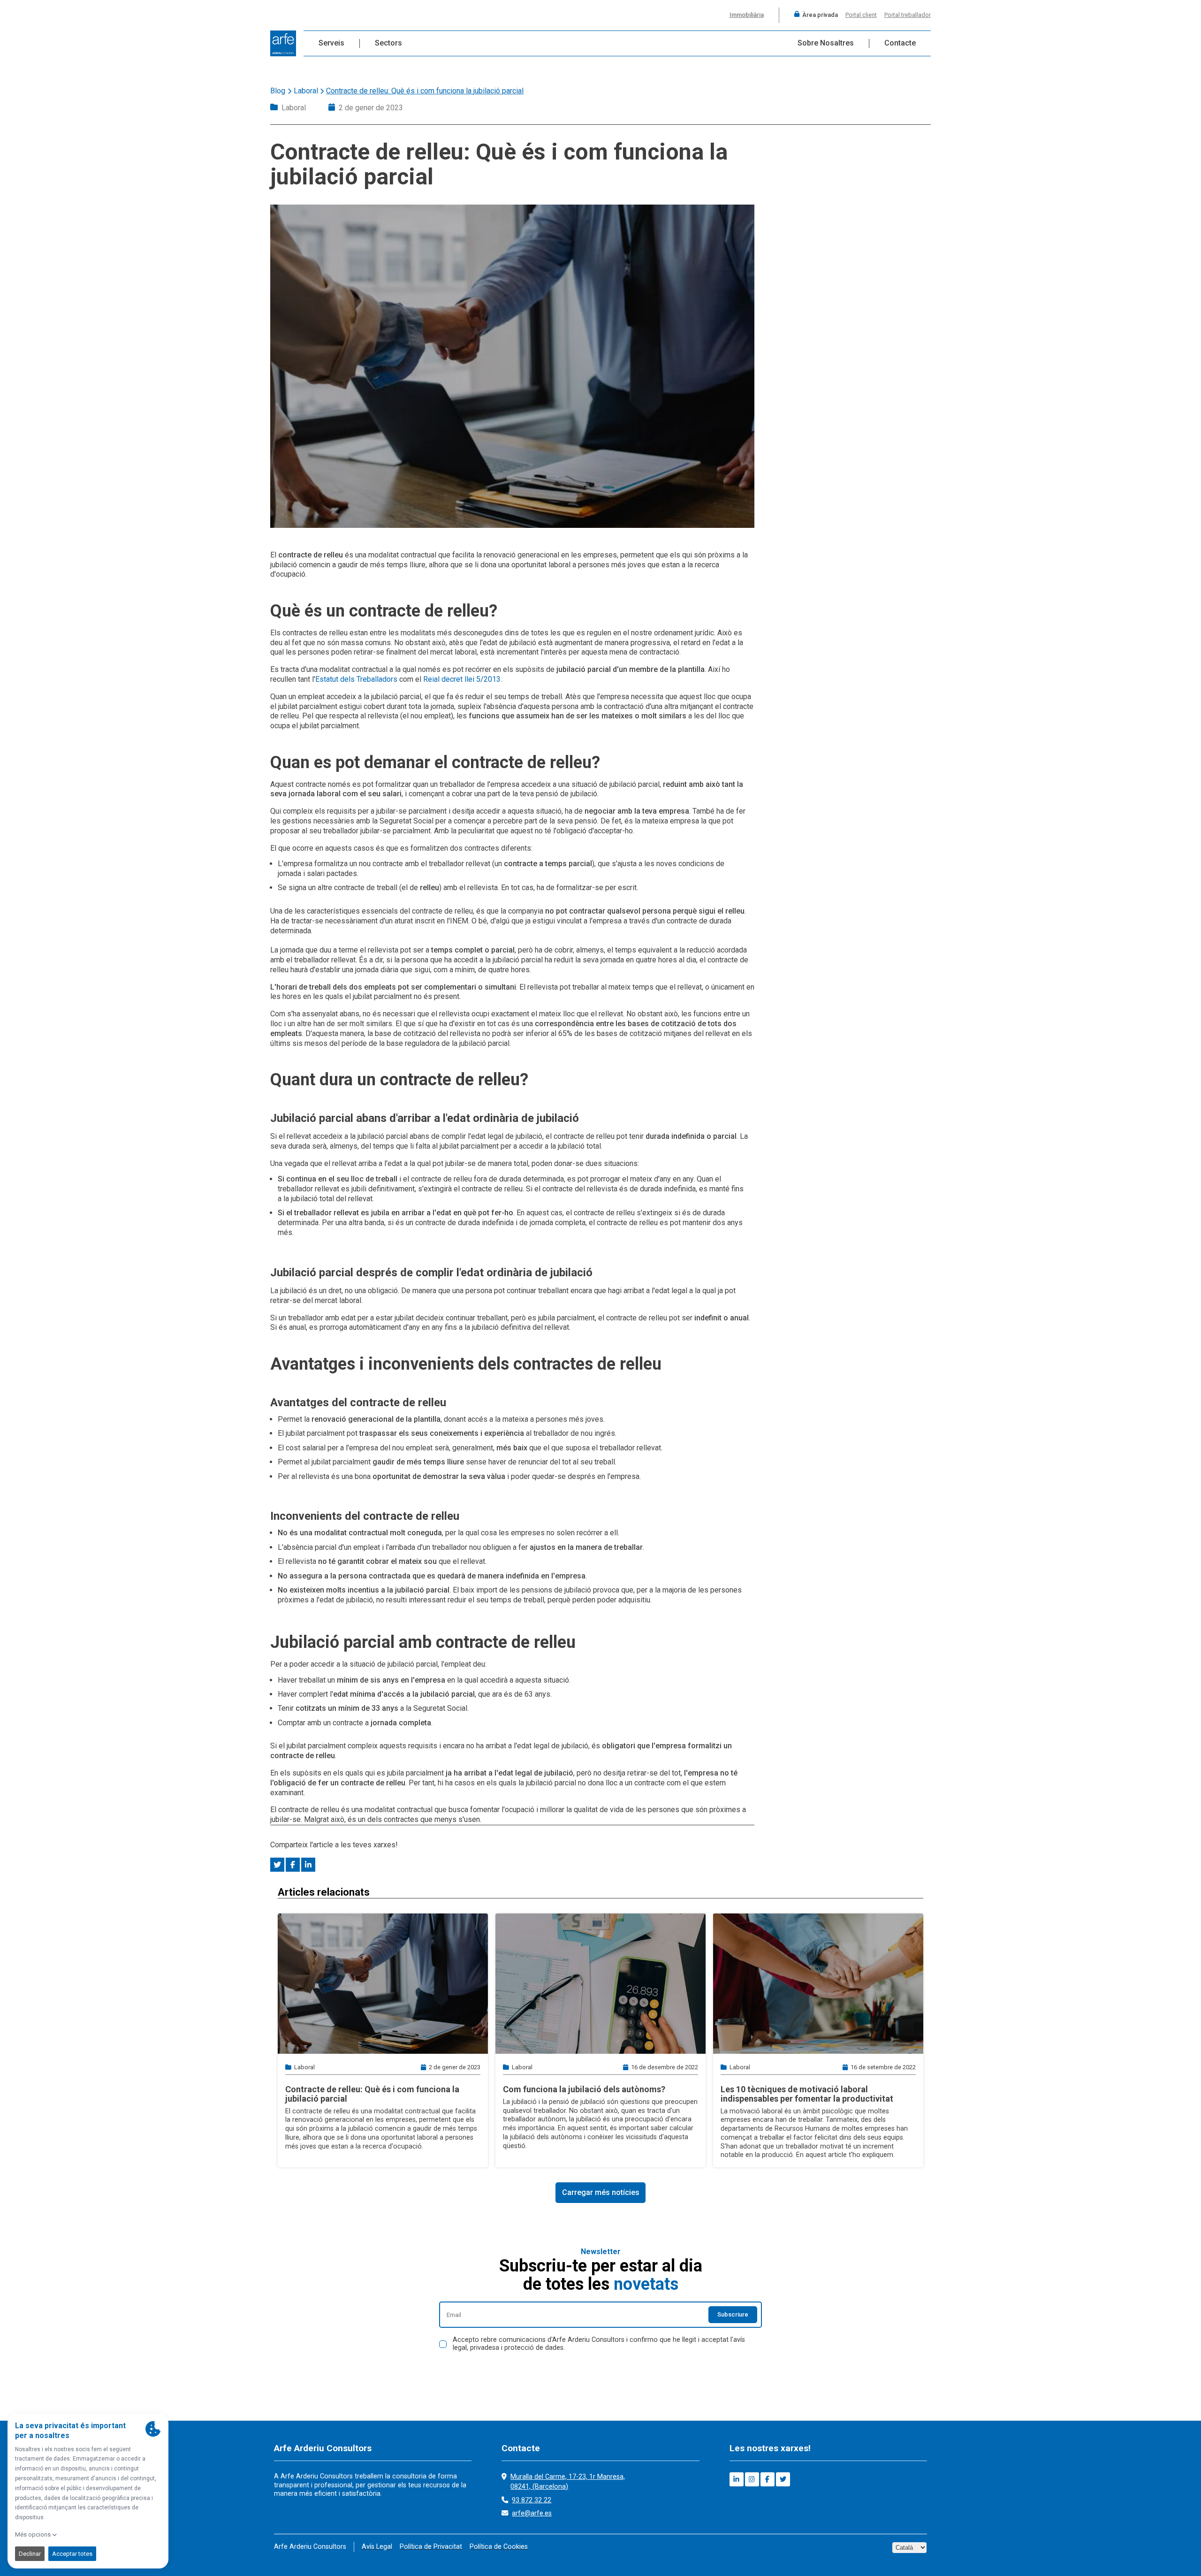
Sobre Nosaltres (826, 43)
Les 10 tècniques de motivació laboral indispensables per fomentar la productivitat (807, 2094)
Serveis (331, 43)
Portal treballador (908, 15)
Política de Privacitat (431, 2547)
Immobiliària (747, 15)
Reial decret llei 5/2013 (462, 679)
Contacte (900, 43)
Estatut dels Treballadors (356, 679)
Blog (278, 91)
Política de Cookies (499, 2547)
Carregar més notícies (601, 2192)
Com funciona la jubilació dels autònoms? (584, 2089)
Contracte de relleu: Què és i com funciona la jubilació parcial (372, 2094)
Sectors (388, 43)
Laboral (306, 91)
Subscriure (733, 2314)
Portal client (861, 15)
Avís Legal (377, 2547)
